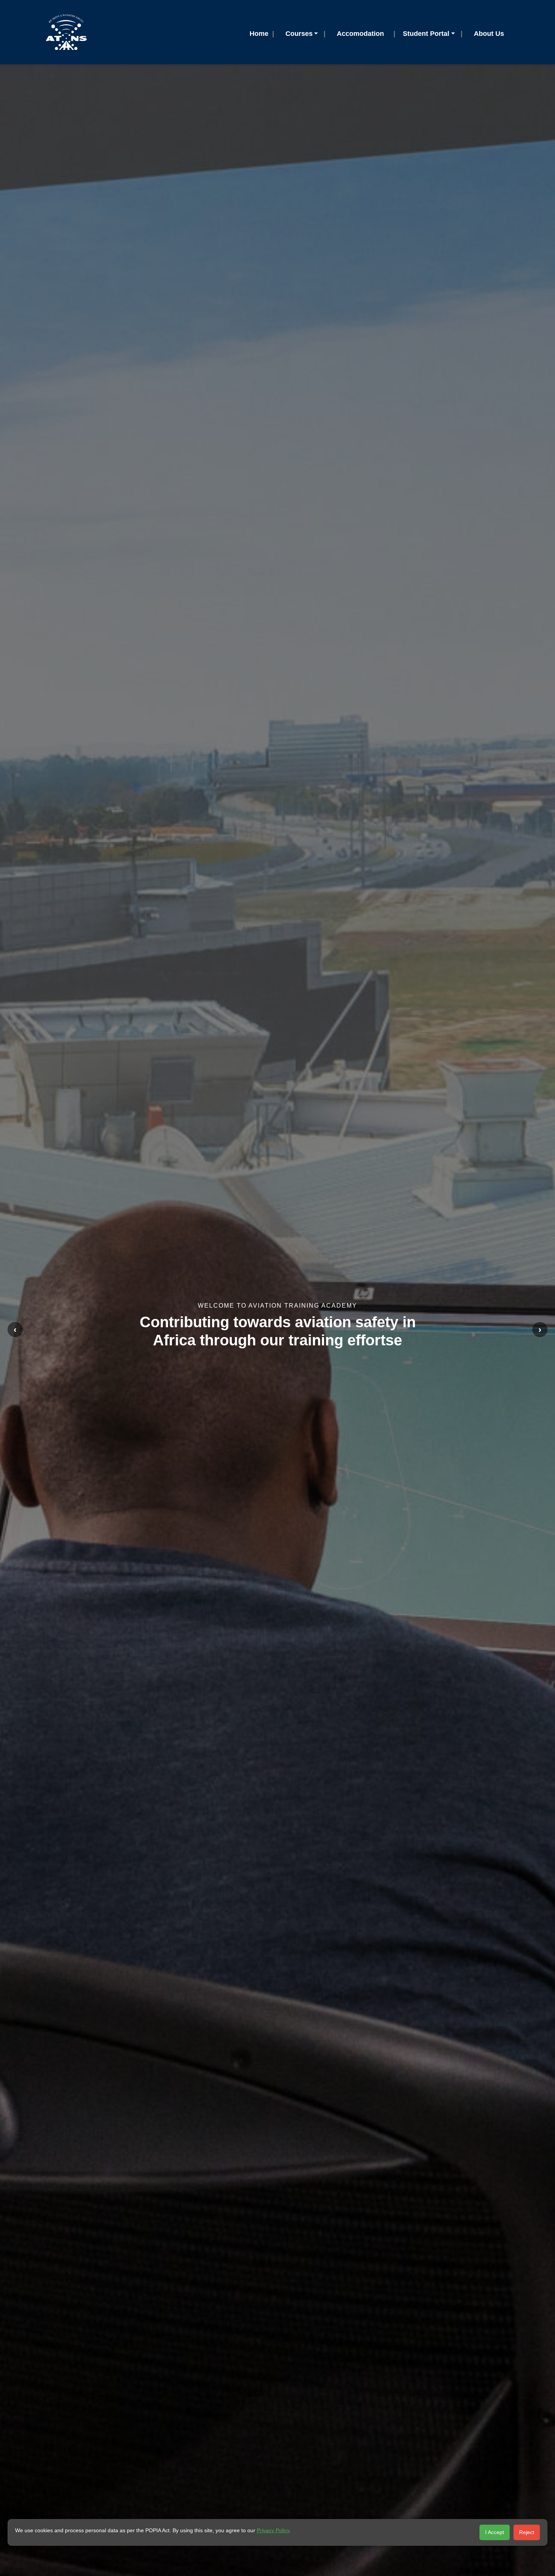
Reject (527, 2532)
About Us (489, 34)
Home (259, 34)
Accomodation (360, 34)
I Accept (495, 2532)
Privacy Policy (273, 2530)
